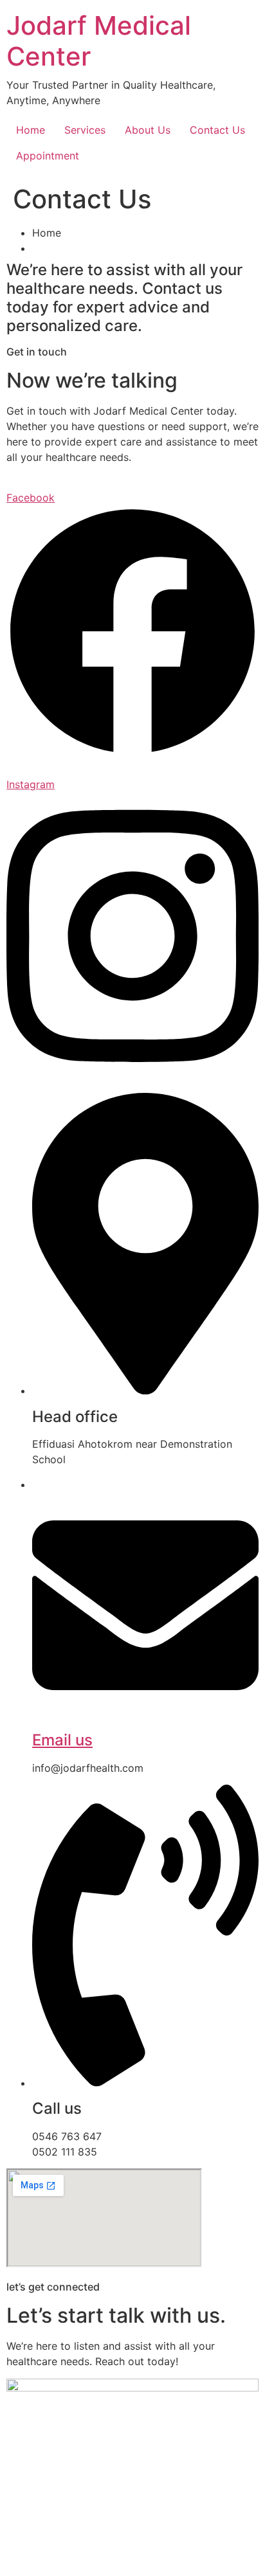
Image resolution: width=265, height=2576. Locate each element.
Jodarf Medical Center (99, 41)
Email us (62, 1740)
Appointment (48, 156)
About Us (148, 130)
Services (85, 130)
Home (31, 130)
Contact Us (217, 130)
